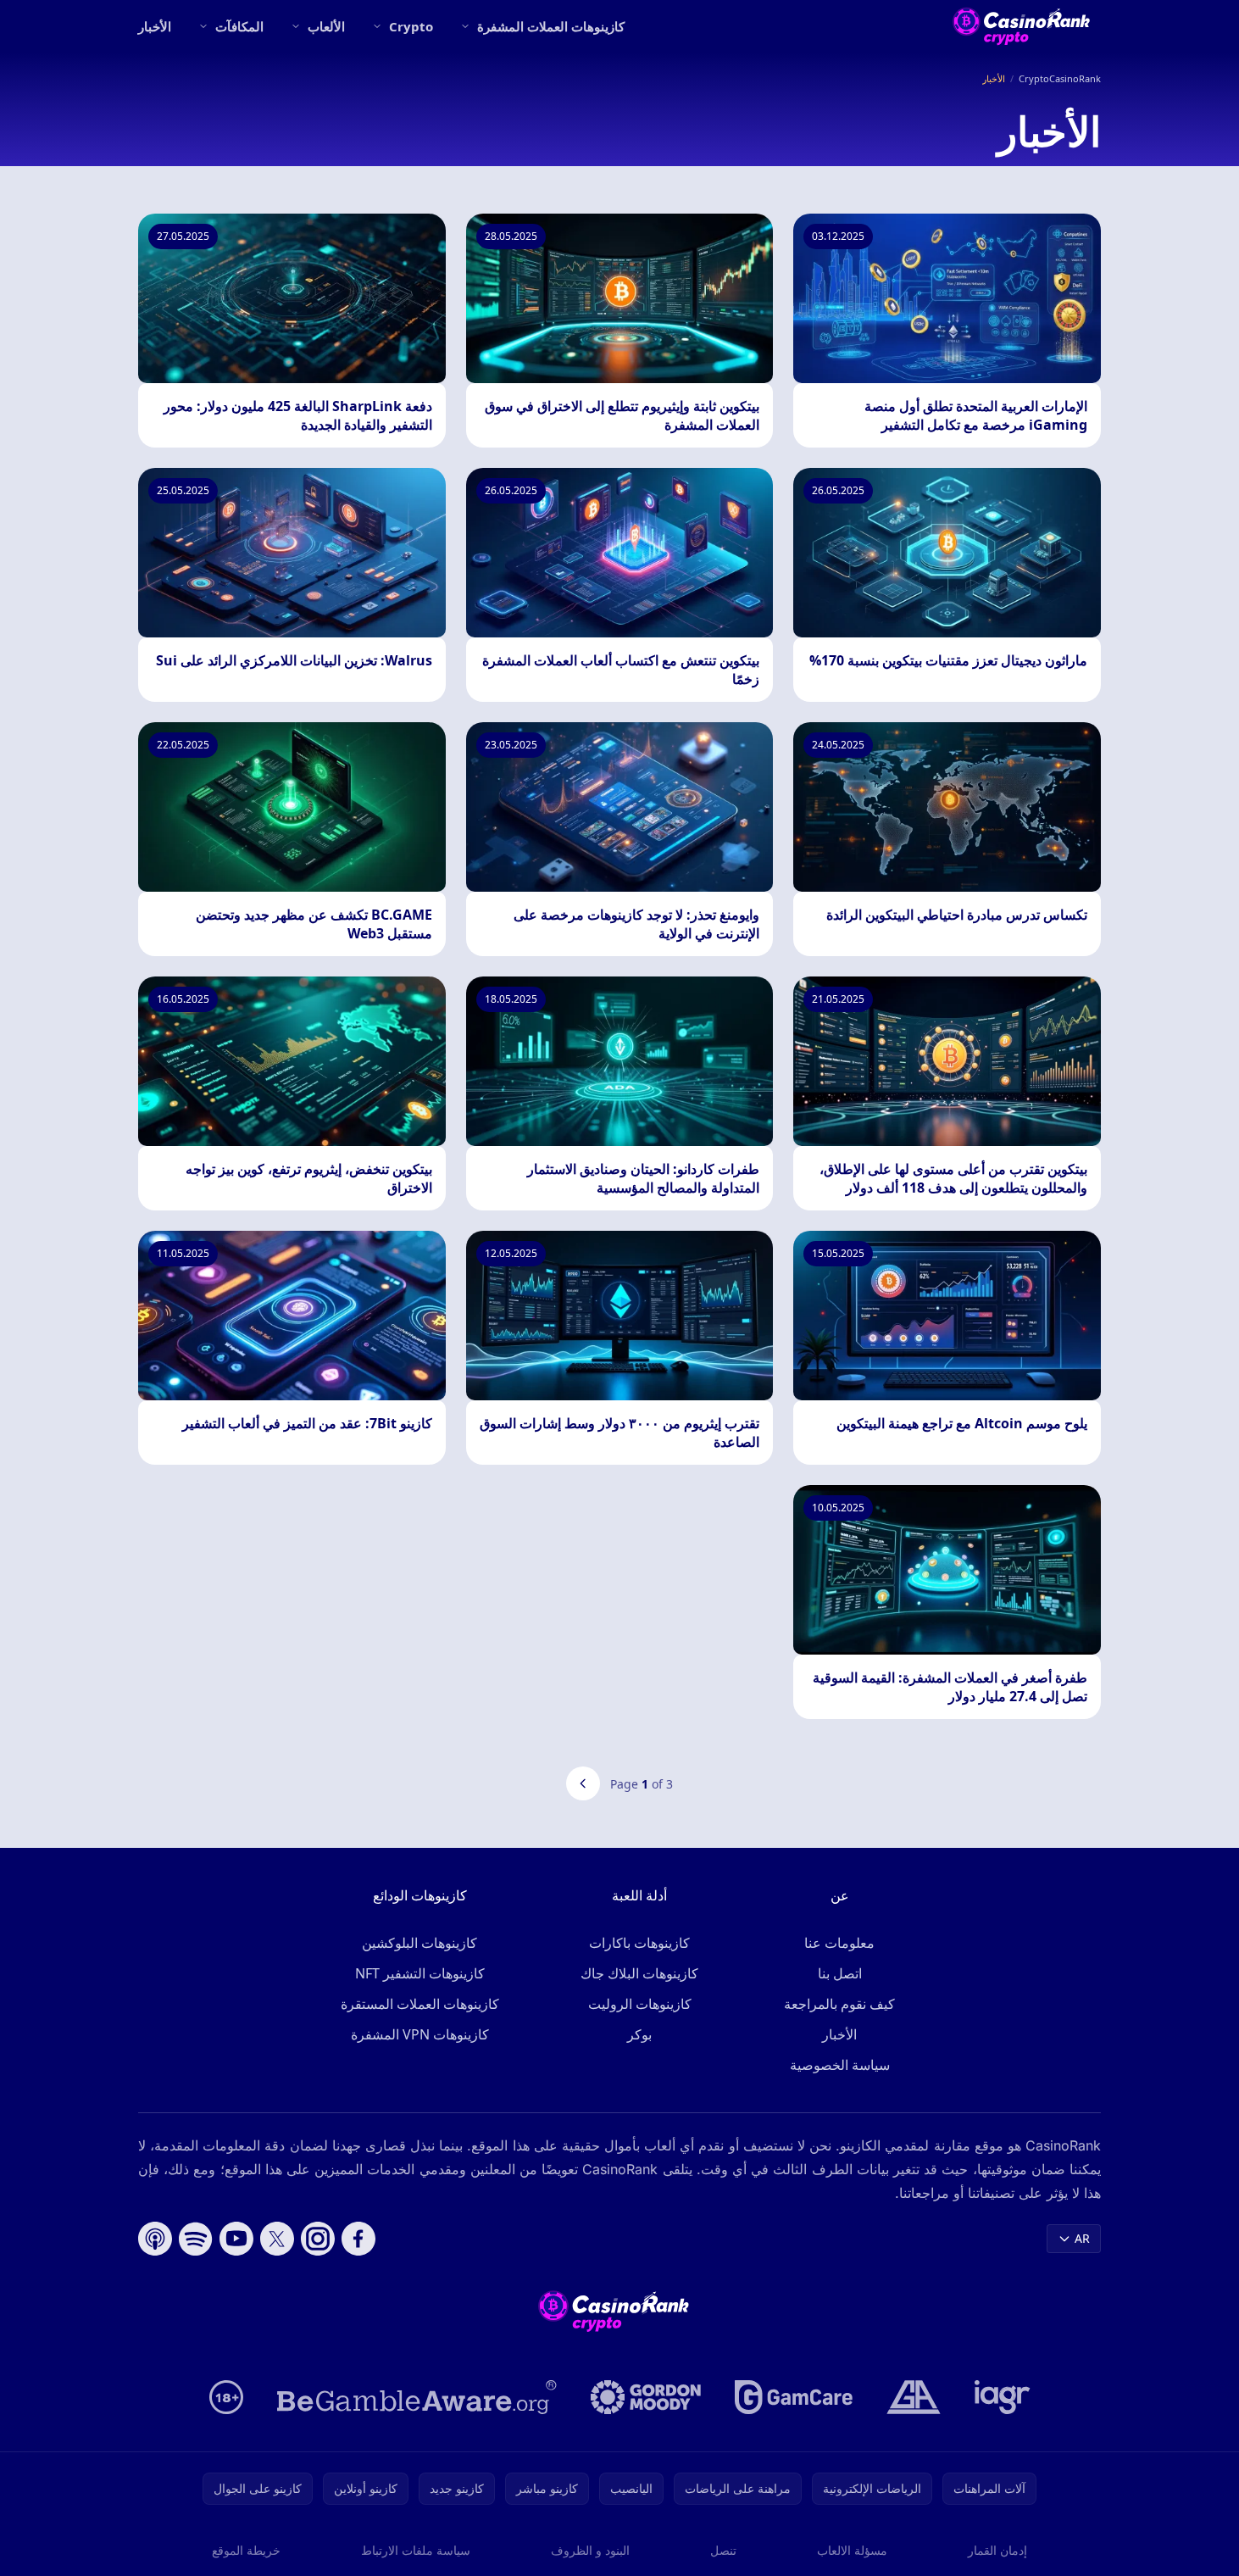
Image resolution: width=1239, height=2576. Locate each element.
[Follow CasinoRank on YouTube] (236, 2239)
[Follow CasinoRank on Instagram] (318, 2239)
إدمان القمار (997, 2550)
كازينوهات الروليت (640, 2004)
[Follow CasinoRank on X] (277, 2239)
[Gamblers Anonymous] (914, 2397)
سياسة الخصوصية (840, 2065)
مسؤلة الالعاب (852, 2550)
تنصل (723, 2550)
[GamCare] (794, 2397)
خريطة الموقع (246, 2550)
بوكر (639, 2034)
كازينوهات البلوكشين (419, 1943)
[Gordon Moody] (646, 2397)
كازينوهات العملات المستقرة (420, 2004)
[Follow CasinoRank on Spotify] (196, 2239)
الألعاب (326, 26)
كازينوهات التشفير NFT (420, 1973)
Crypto (411, 26)
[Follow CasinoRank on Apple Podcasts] (155, 2239)
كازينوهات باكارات (639, 1943)
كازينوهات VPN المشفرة (420, 2034)
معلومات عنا (839, 1943)
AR (1082, 2238)
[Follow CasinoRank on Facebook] (358, 2239)
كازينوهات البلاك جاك (639, 1973)
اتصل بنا (840, 1973)
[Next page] (583, 1783)
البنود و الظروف (590, 2550)
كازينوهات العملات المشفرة (551, 26)
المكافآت (239, 26)
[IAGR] (1003, 2397)
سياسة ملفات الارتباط (416, 2550)
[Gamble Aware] (417, 2397)
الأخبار (155, 26)
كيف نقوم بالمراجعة (839, 2004)
